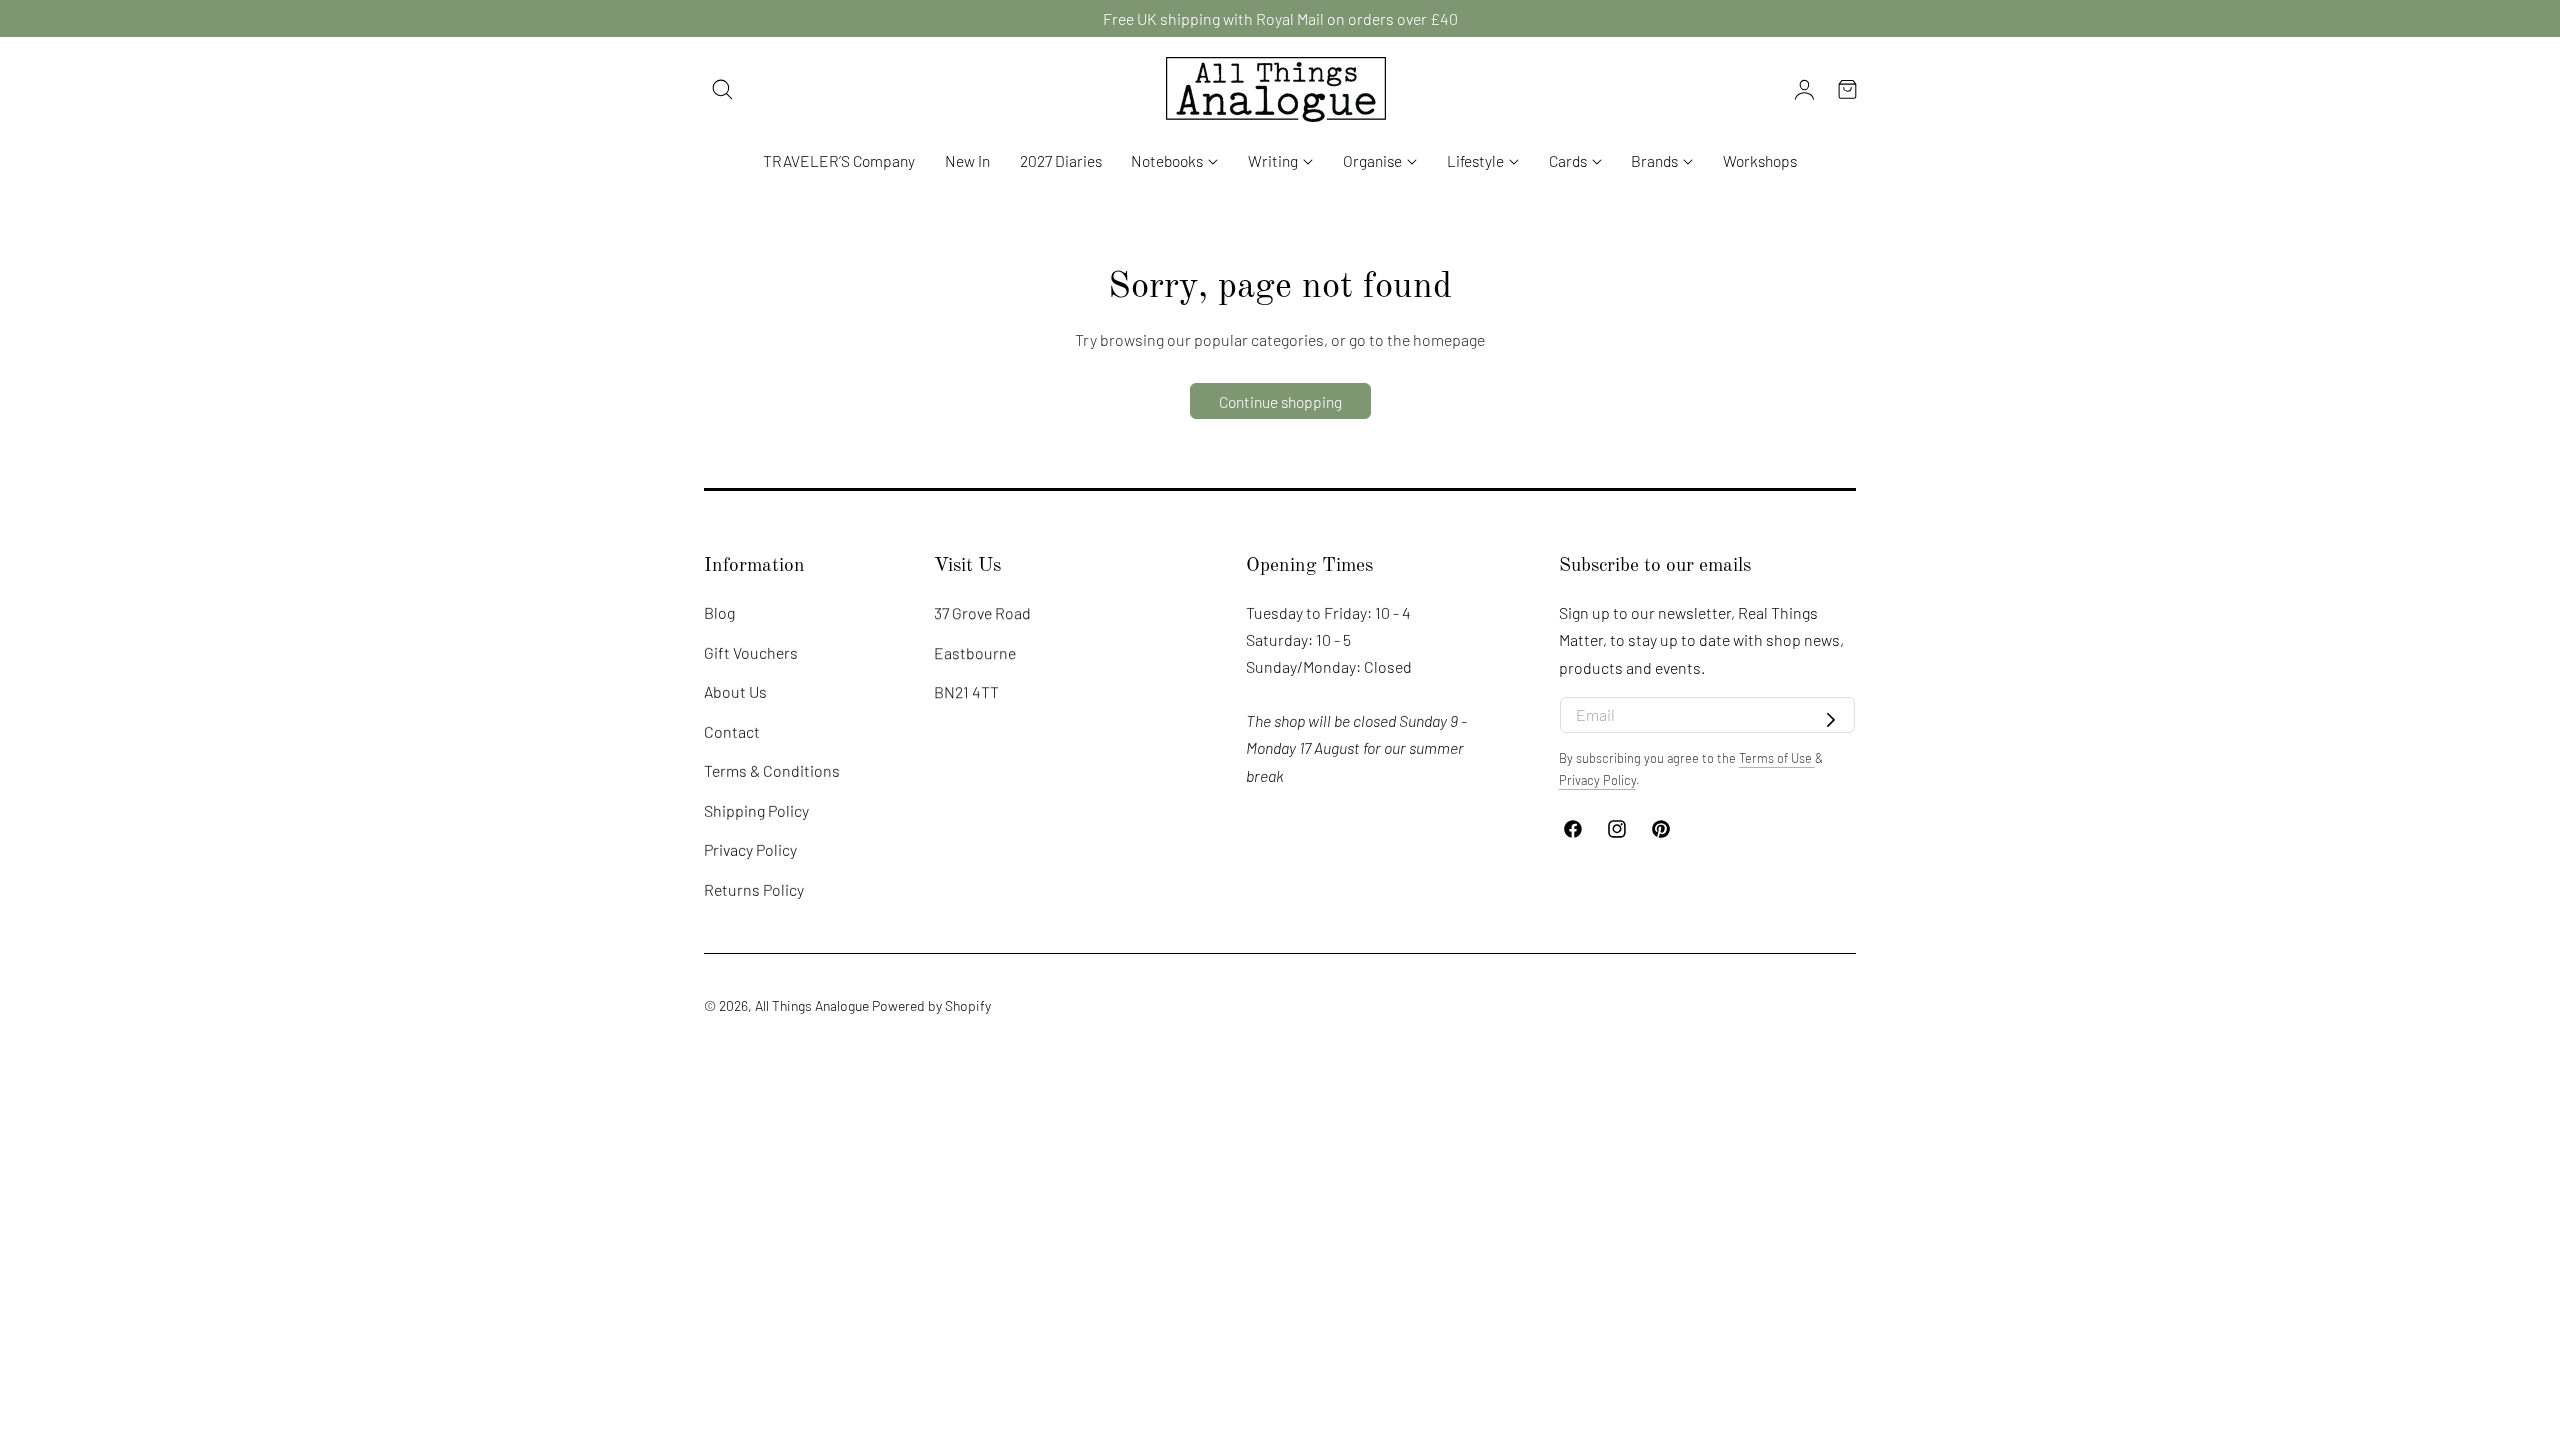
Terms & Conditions (772, 770)
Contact (732, 731)
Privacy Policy (750, 850)
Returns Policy (754, 889)
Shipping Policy (756, 810)
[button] (723, 89)
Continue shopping (1280, 401)
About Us (735, 691)
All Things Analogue (812, 1005)
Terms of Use (1777, 758)
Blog (719, 612)
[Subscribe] (1831, 721)
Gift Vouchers (751, 652)
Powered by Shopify (931, 1005)
